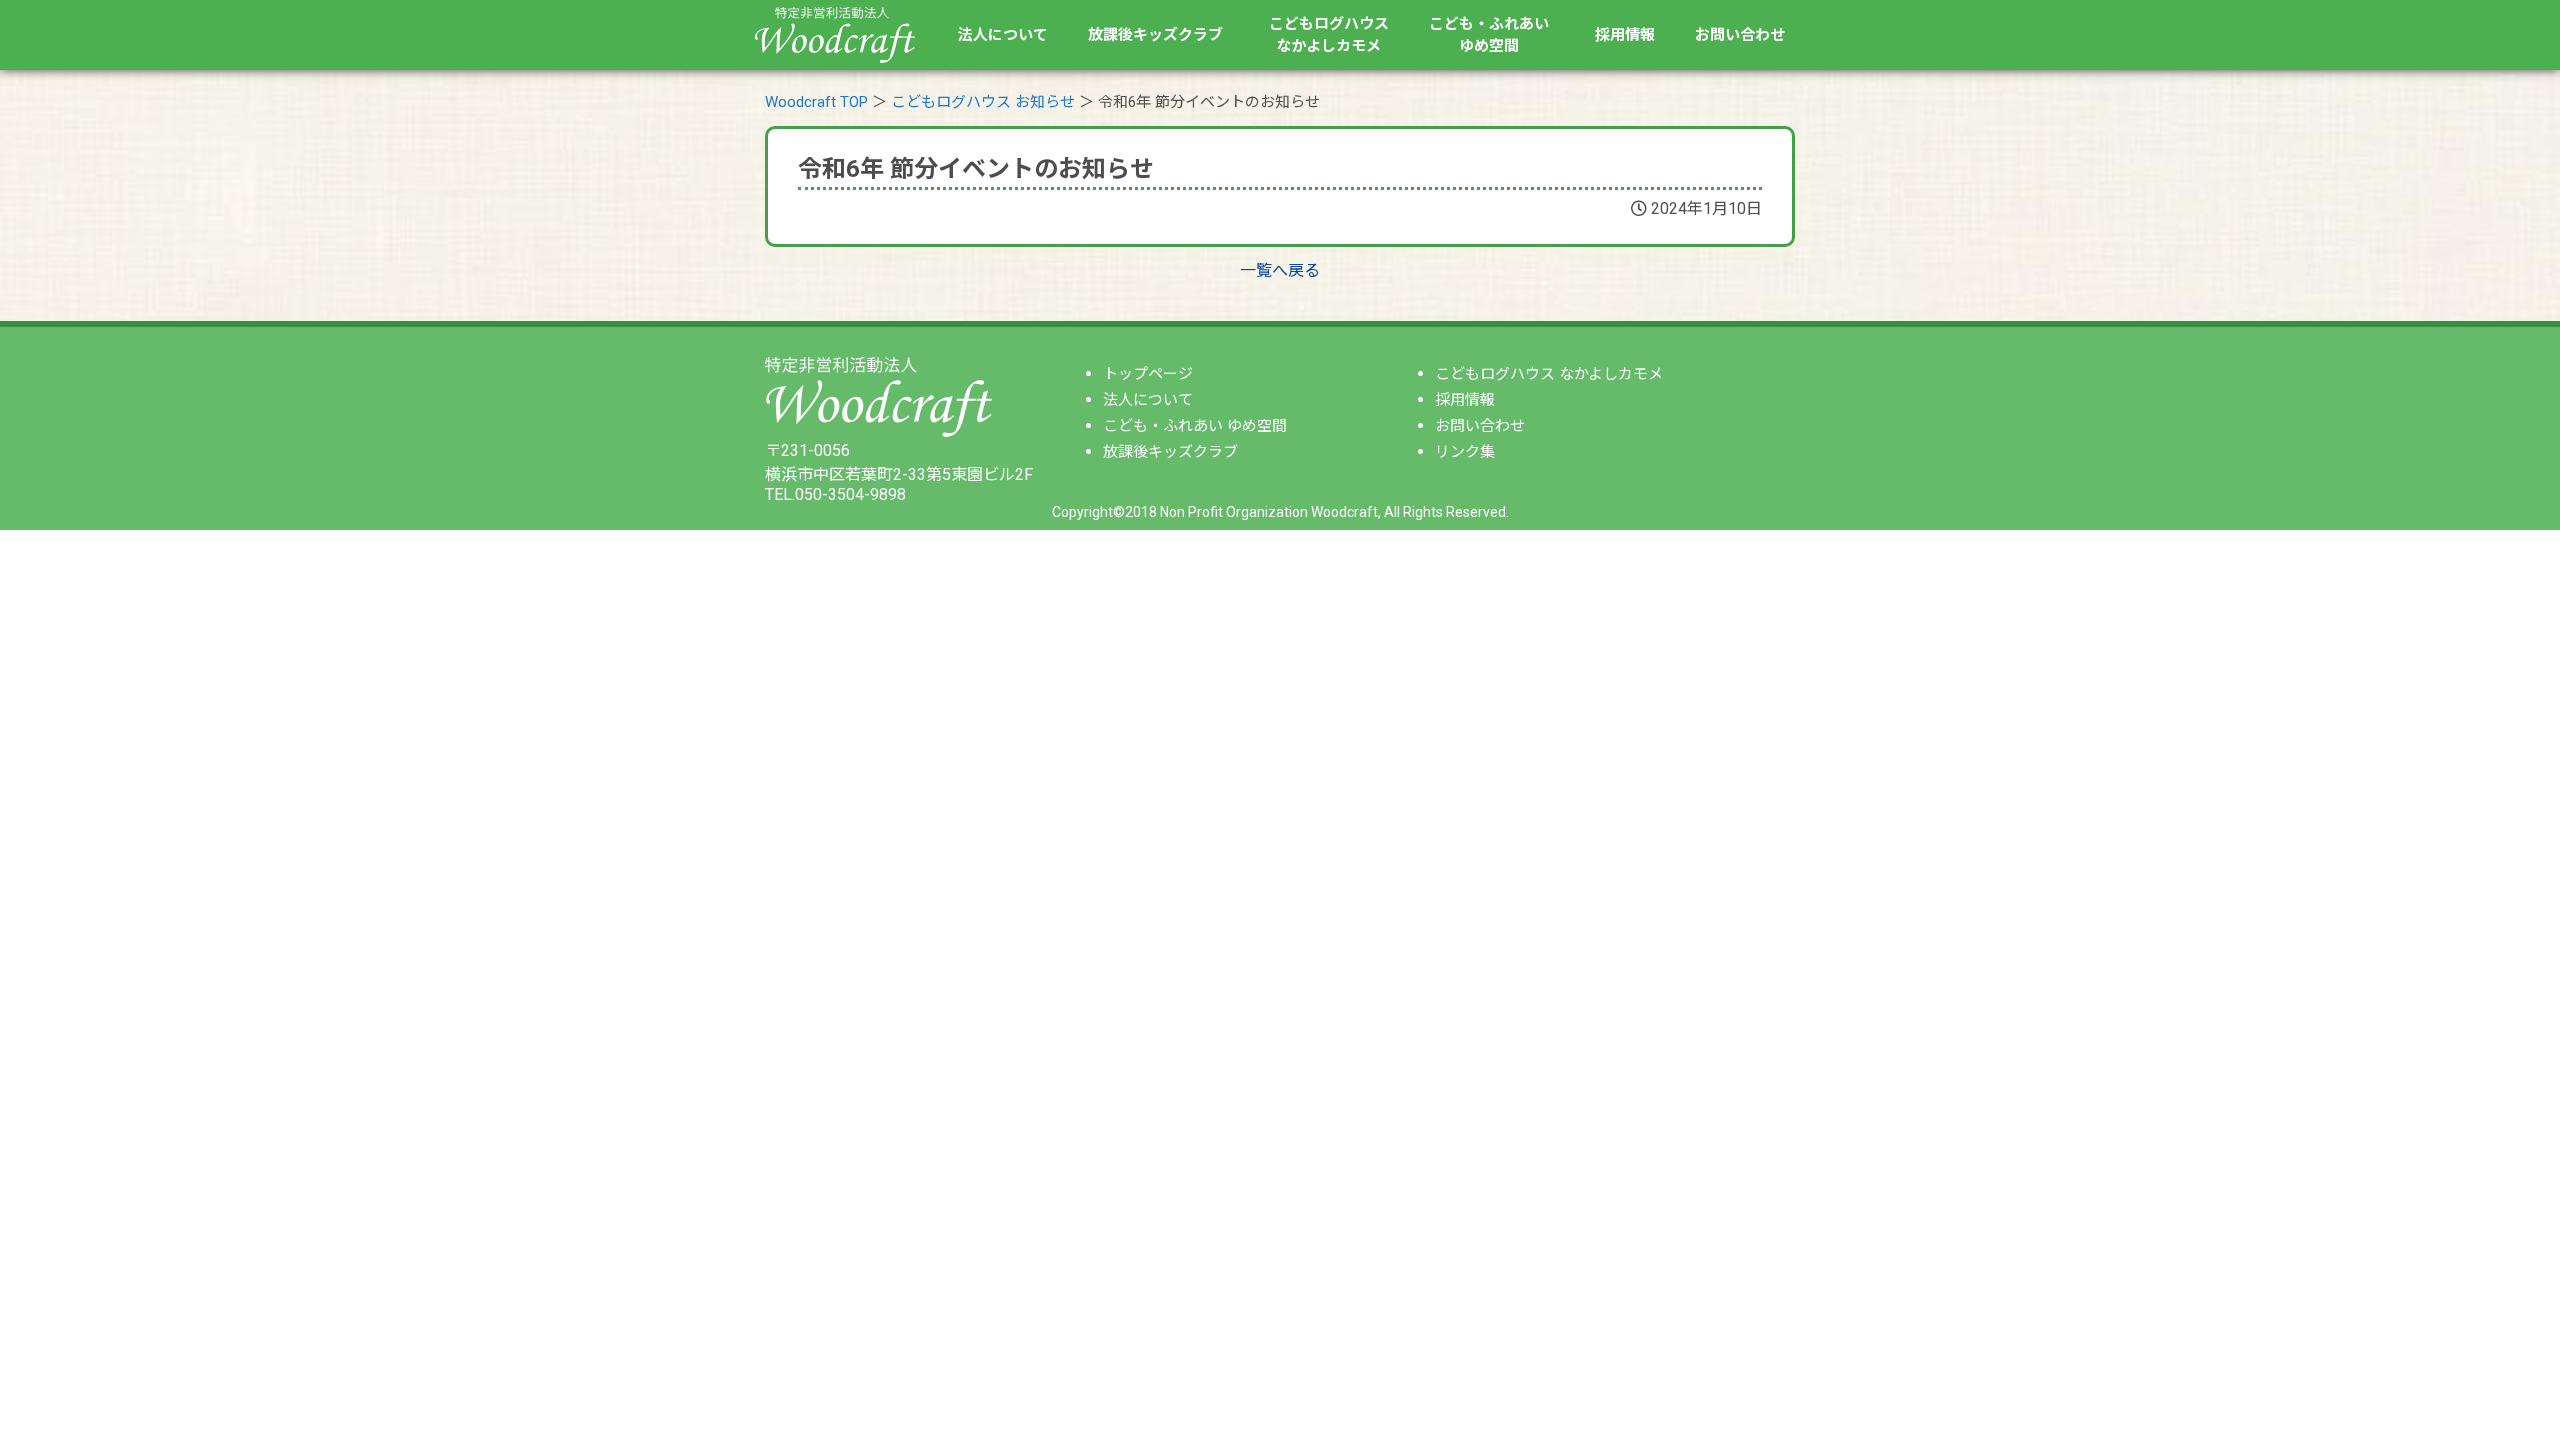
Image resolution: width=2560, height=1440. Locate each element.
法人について (1003, 35)
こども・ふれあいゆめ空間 (1489, 35)
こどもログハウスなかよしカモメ (1329, 35)
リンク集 (1465, 452)
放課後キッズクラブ (1155, 35)
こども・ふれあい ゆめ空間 (1195, 426)
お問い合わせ (1740, 35)
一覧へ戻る (1280, 270)
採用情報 (1625, 35)
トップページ (1148, 374)
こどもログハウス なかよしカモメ (1549, 374)
